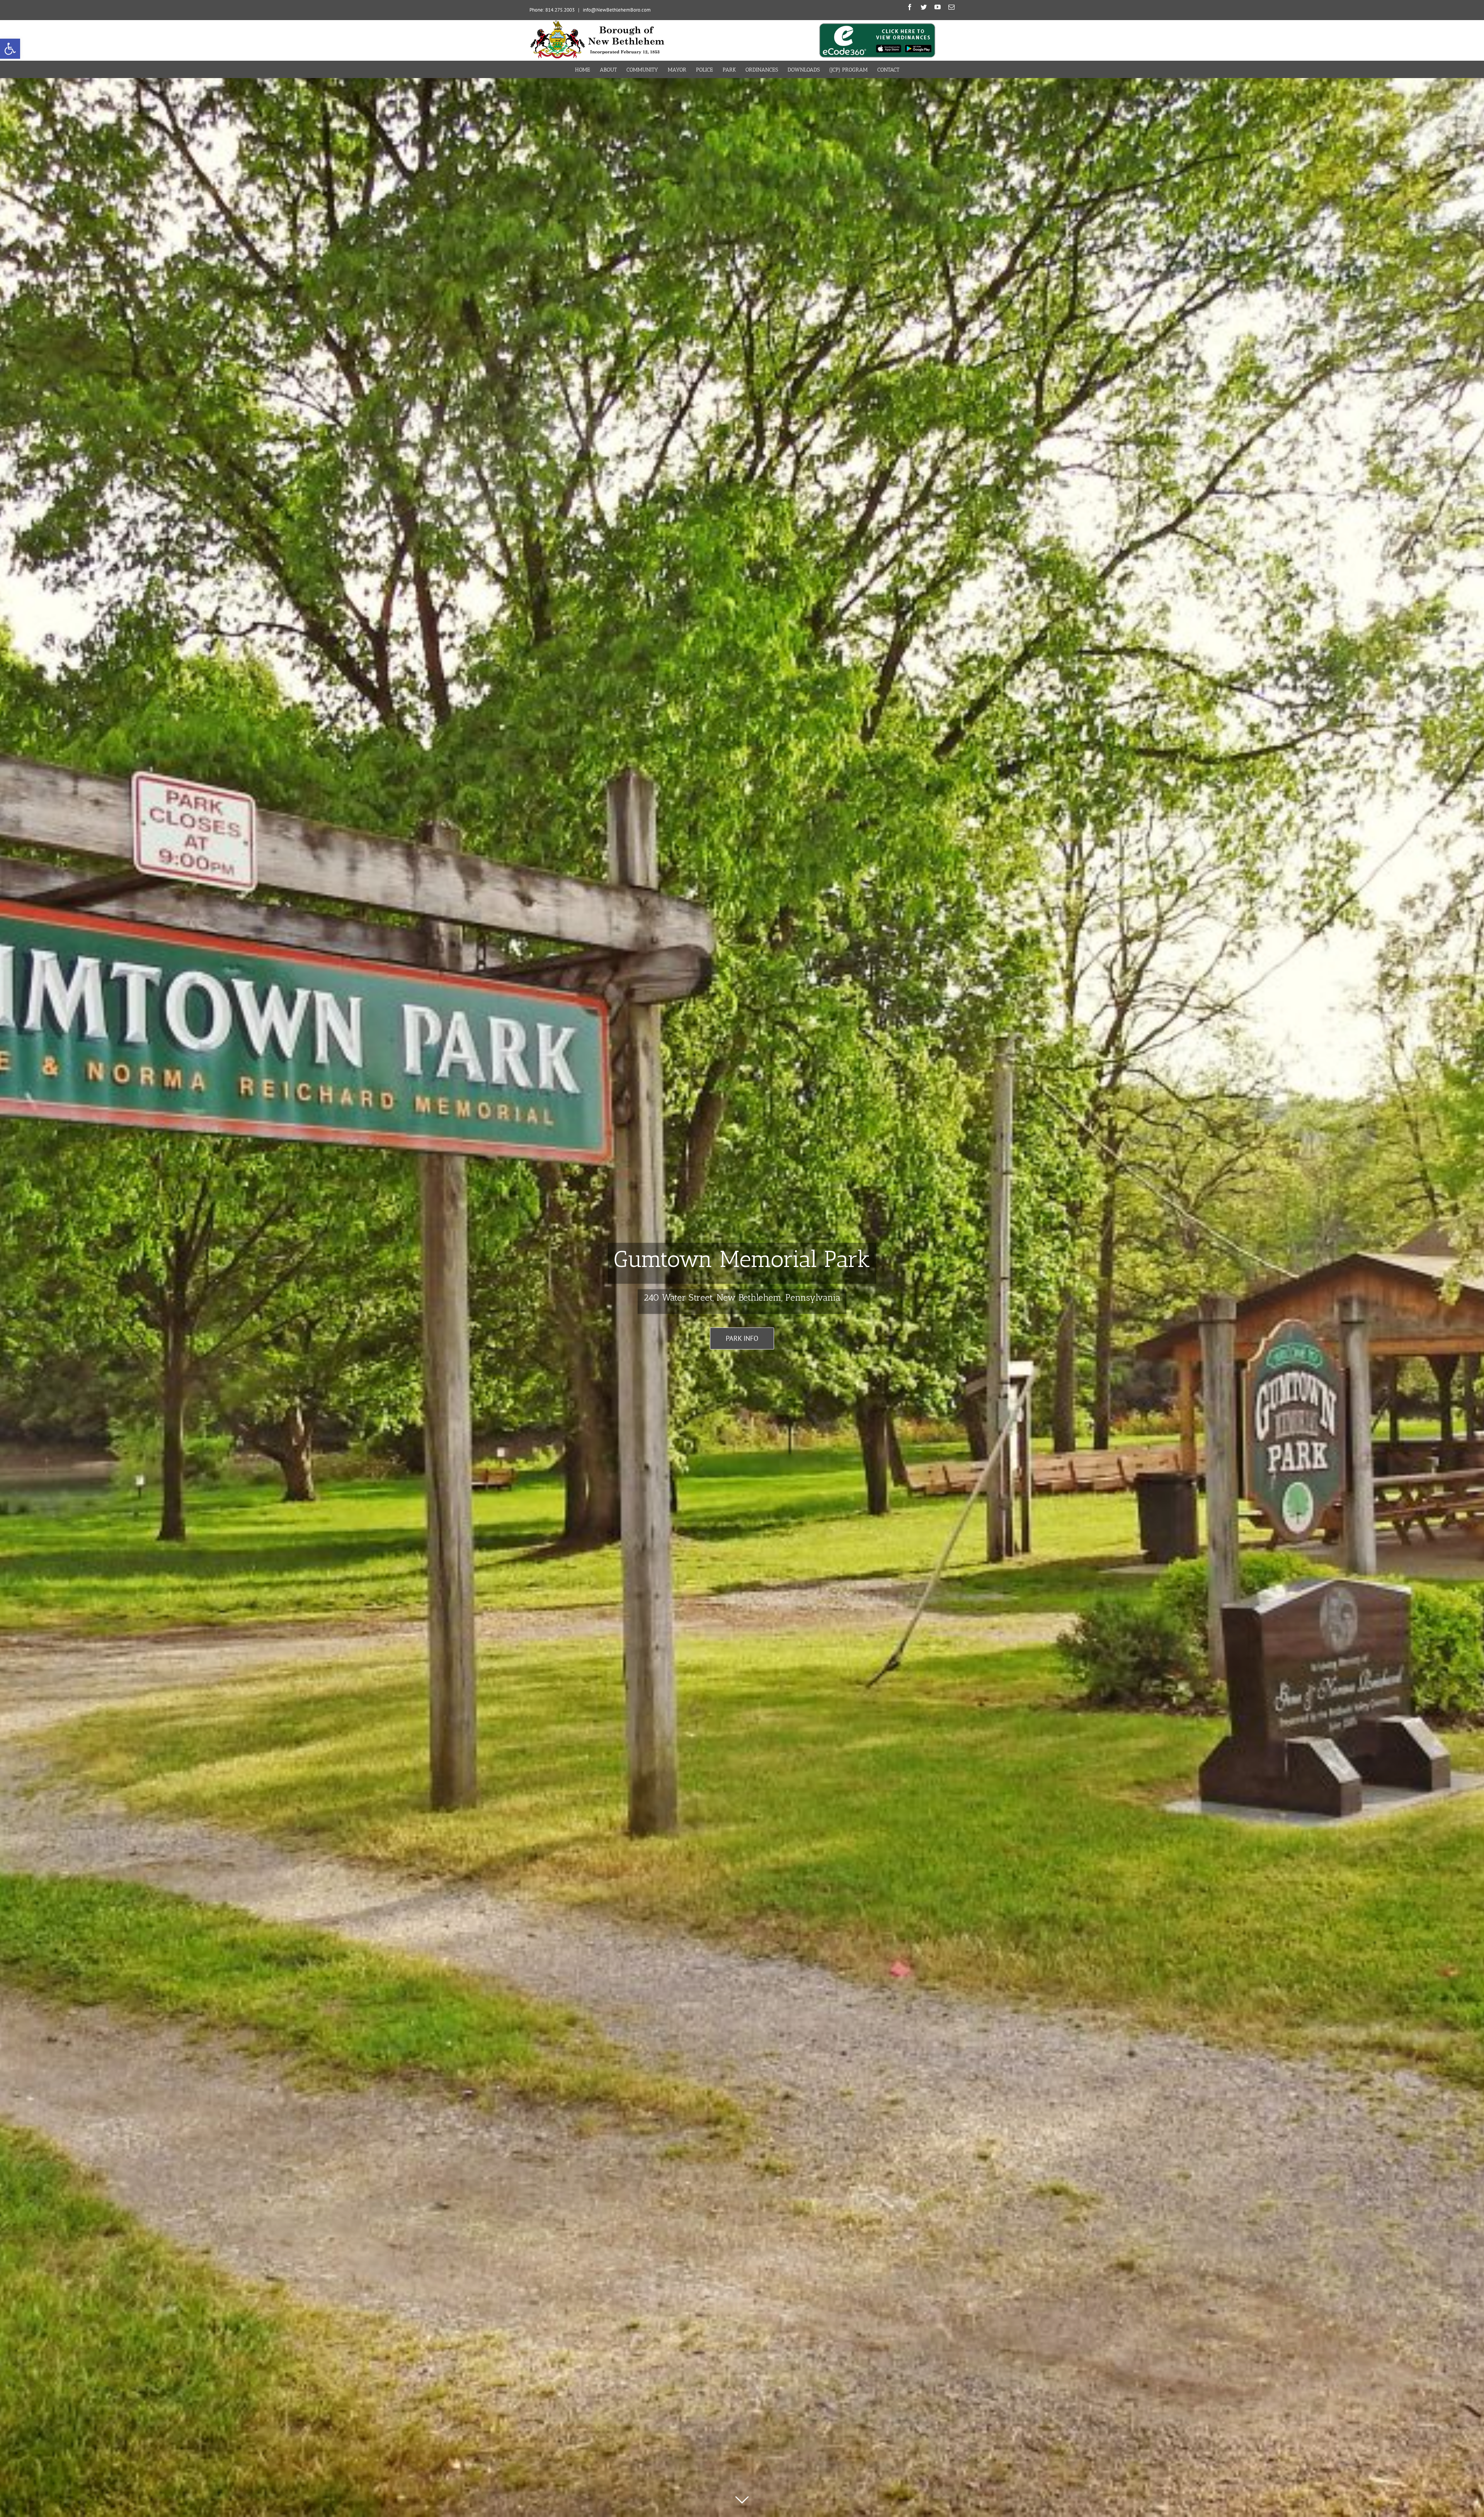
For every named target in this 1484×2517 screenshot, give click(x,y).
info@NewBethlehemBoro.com (617, 10)
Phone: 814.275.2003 (552, 10)
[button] (10, 49)
